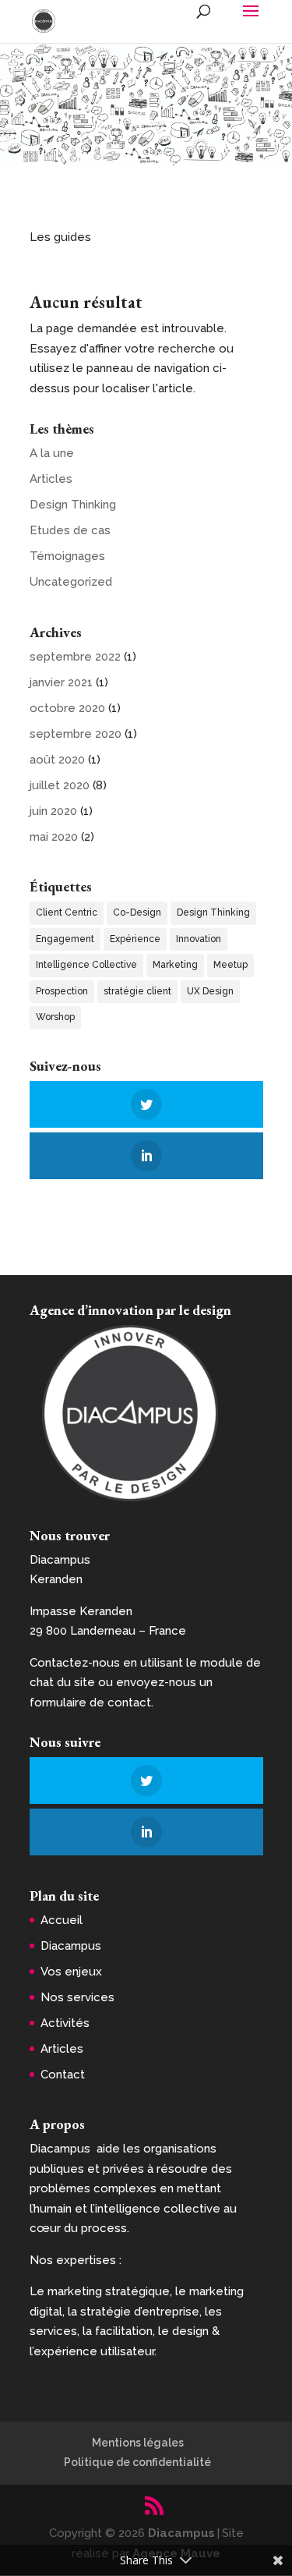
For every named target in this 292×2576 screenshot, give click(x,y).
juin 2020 (53, 811)
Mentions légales (138, 2443)
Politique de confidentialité (137, 2462)
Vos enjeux (71, 1972)
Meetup (230, 965)
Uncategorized (71, 582)
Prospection (62, 991)
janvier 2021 (61, 682)
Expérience (135, 939)
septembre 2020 (76, 734)
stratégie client (137, 991)
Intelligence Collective (86, 965)
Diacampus (71, 1946)
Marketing (175, 965)
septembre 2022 (75, 657)
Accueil (62, 1920)
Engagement (65, 939)
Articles (51, 479)
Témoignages (67, 556)
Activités (65, 2023)
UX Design (210, 991)
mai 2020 (54, 837)
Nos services (77, 1997)
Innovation (199, 939)
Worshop (55, 1017)
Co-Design (137, 912)
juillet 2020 (60, 785)
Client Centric (67, 912)
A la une (52, 453)
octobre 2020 (67, 708)
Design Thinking (73, 505)
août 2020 (57, 760)
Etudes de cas (70, 530)
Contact (63, 2075)
